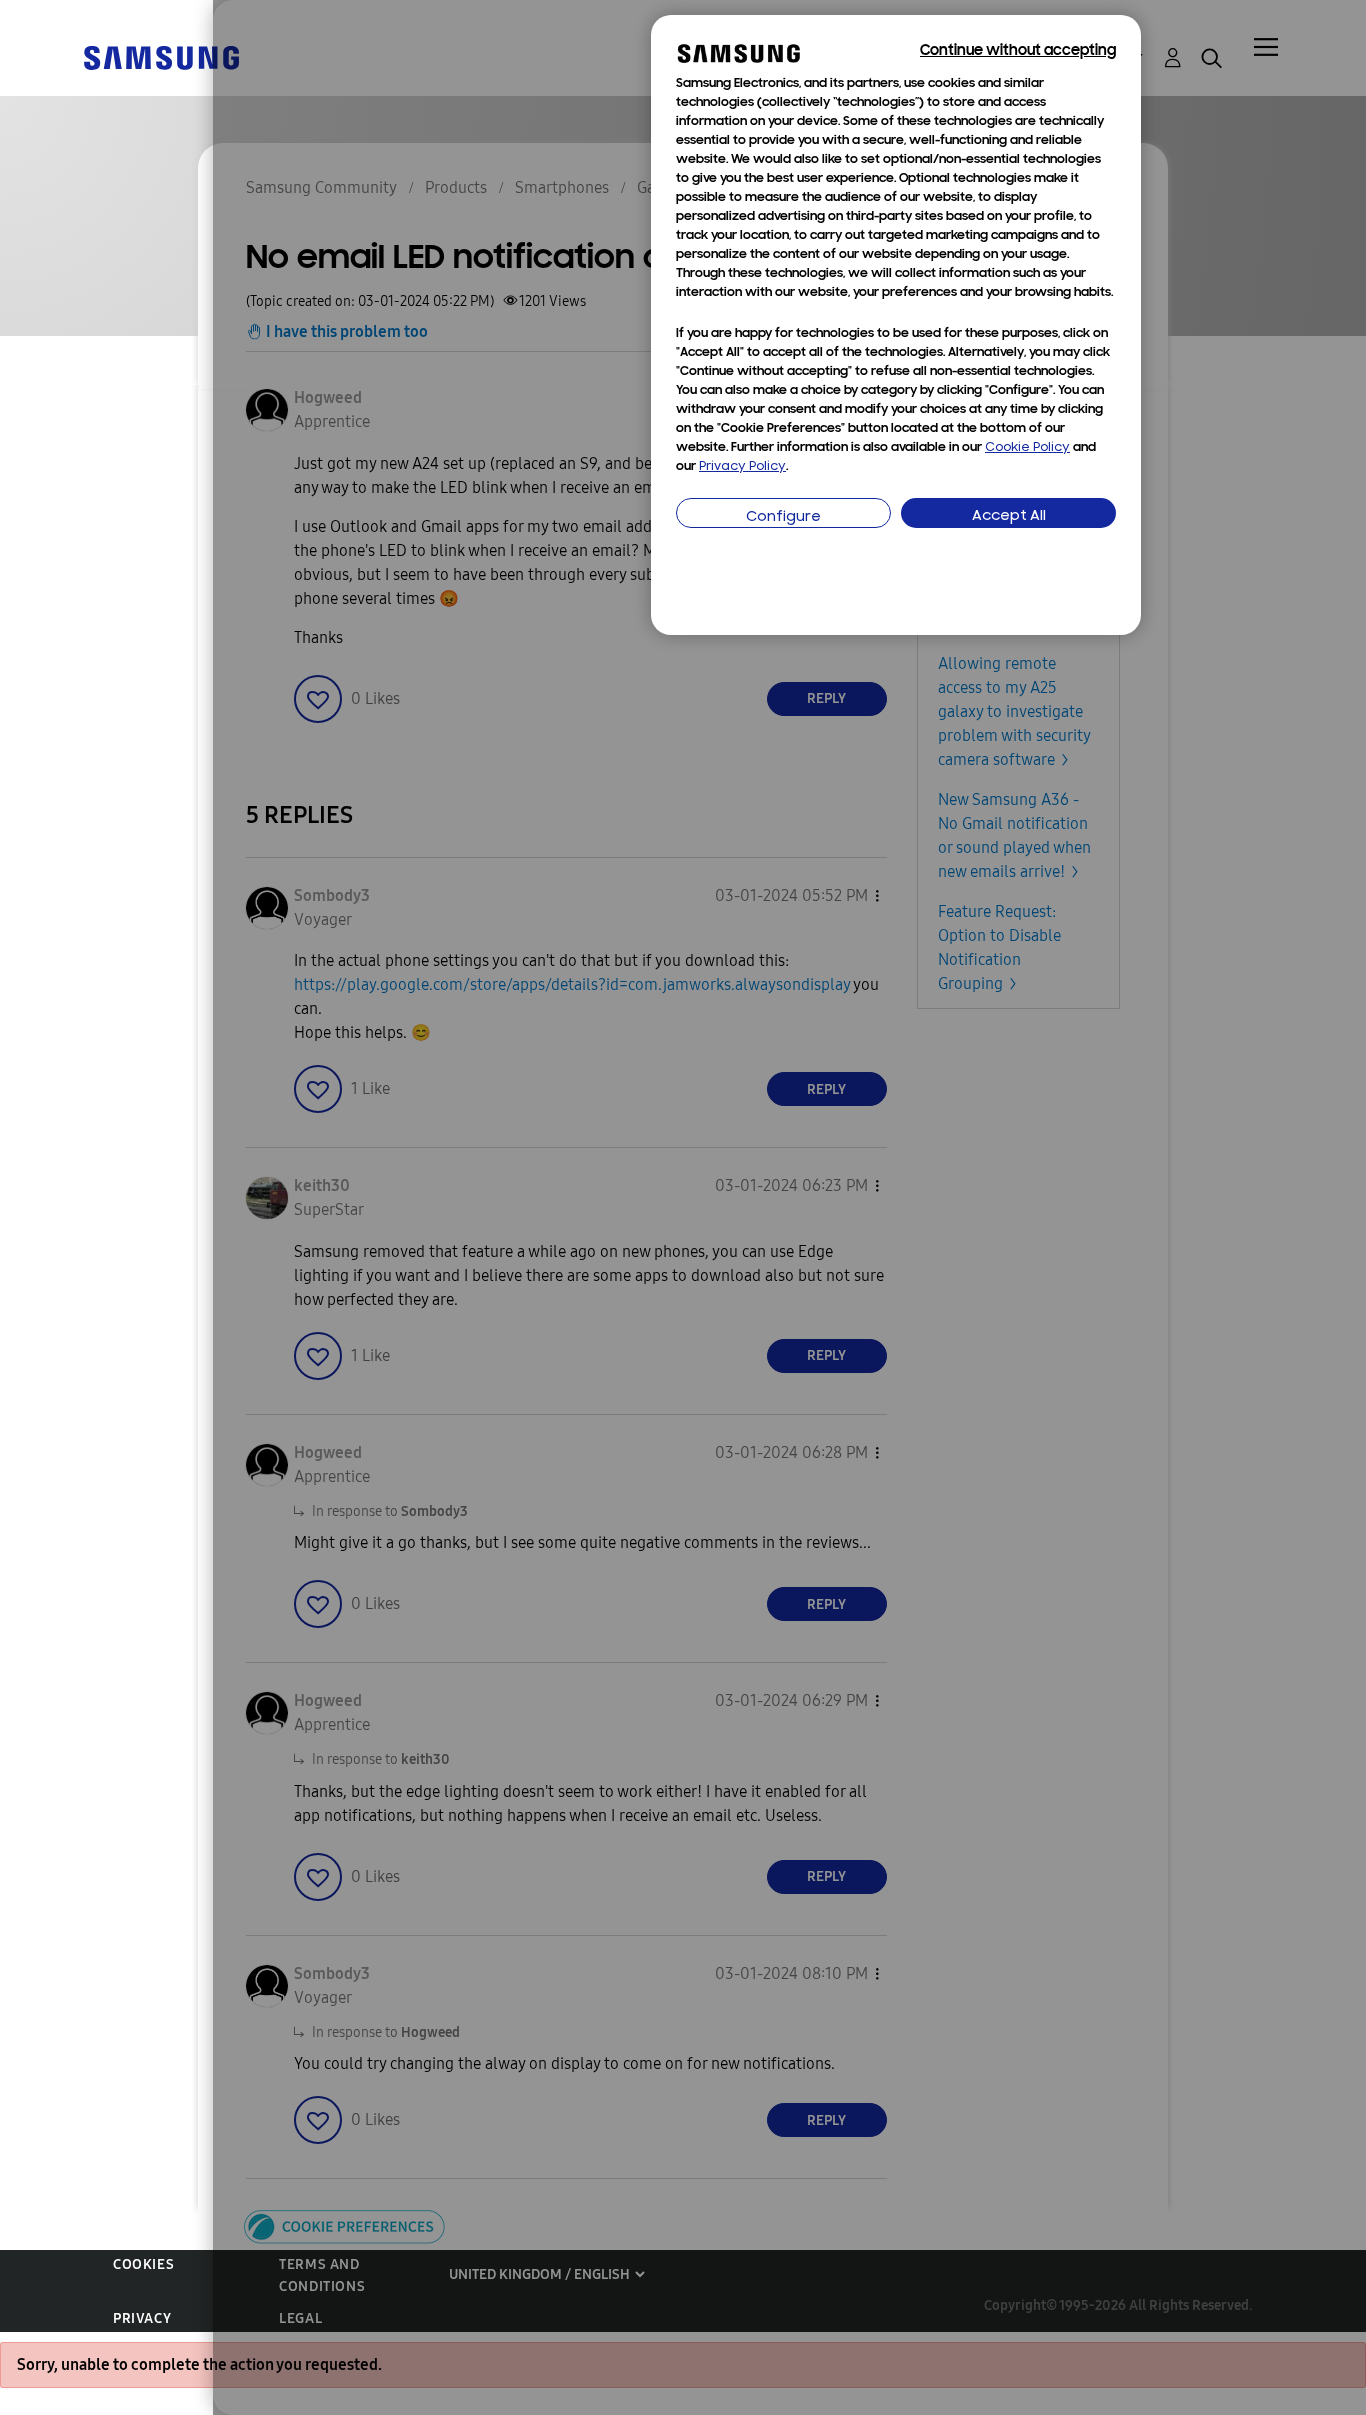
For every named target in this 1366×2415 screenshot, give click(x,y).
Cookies (143, 2264)
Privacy (142, 2318)
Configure (783, 517)
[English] (161, 56)
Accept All (1009, 516)
